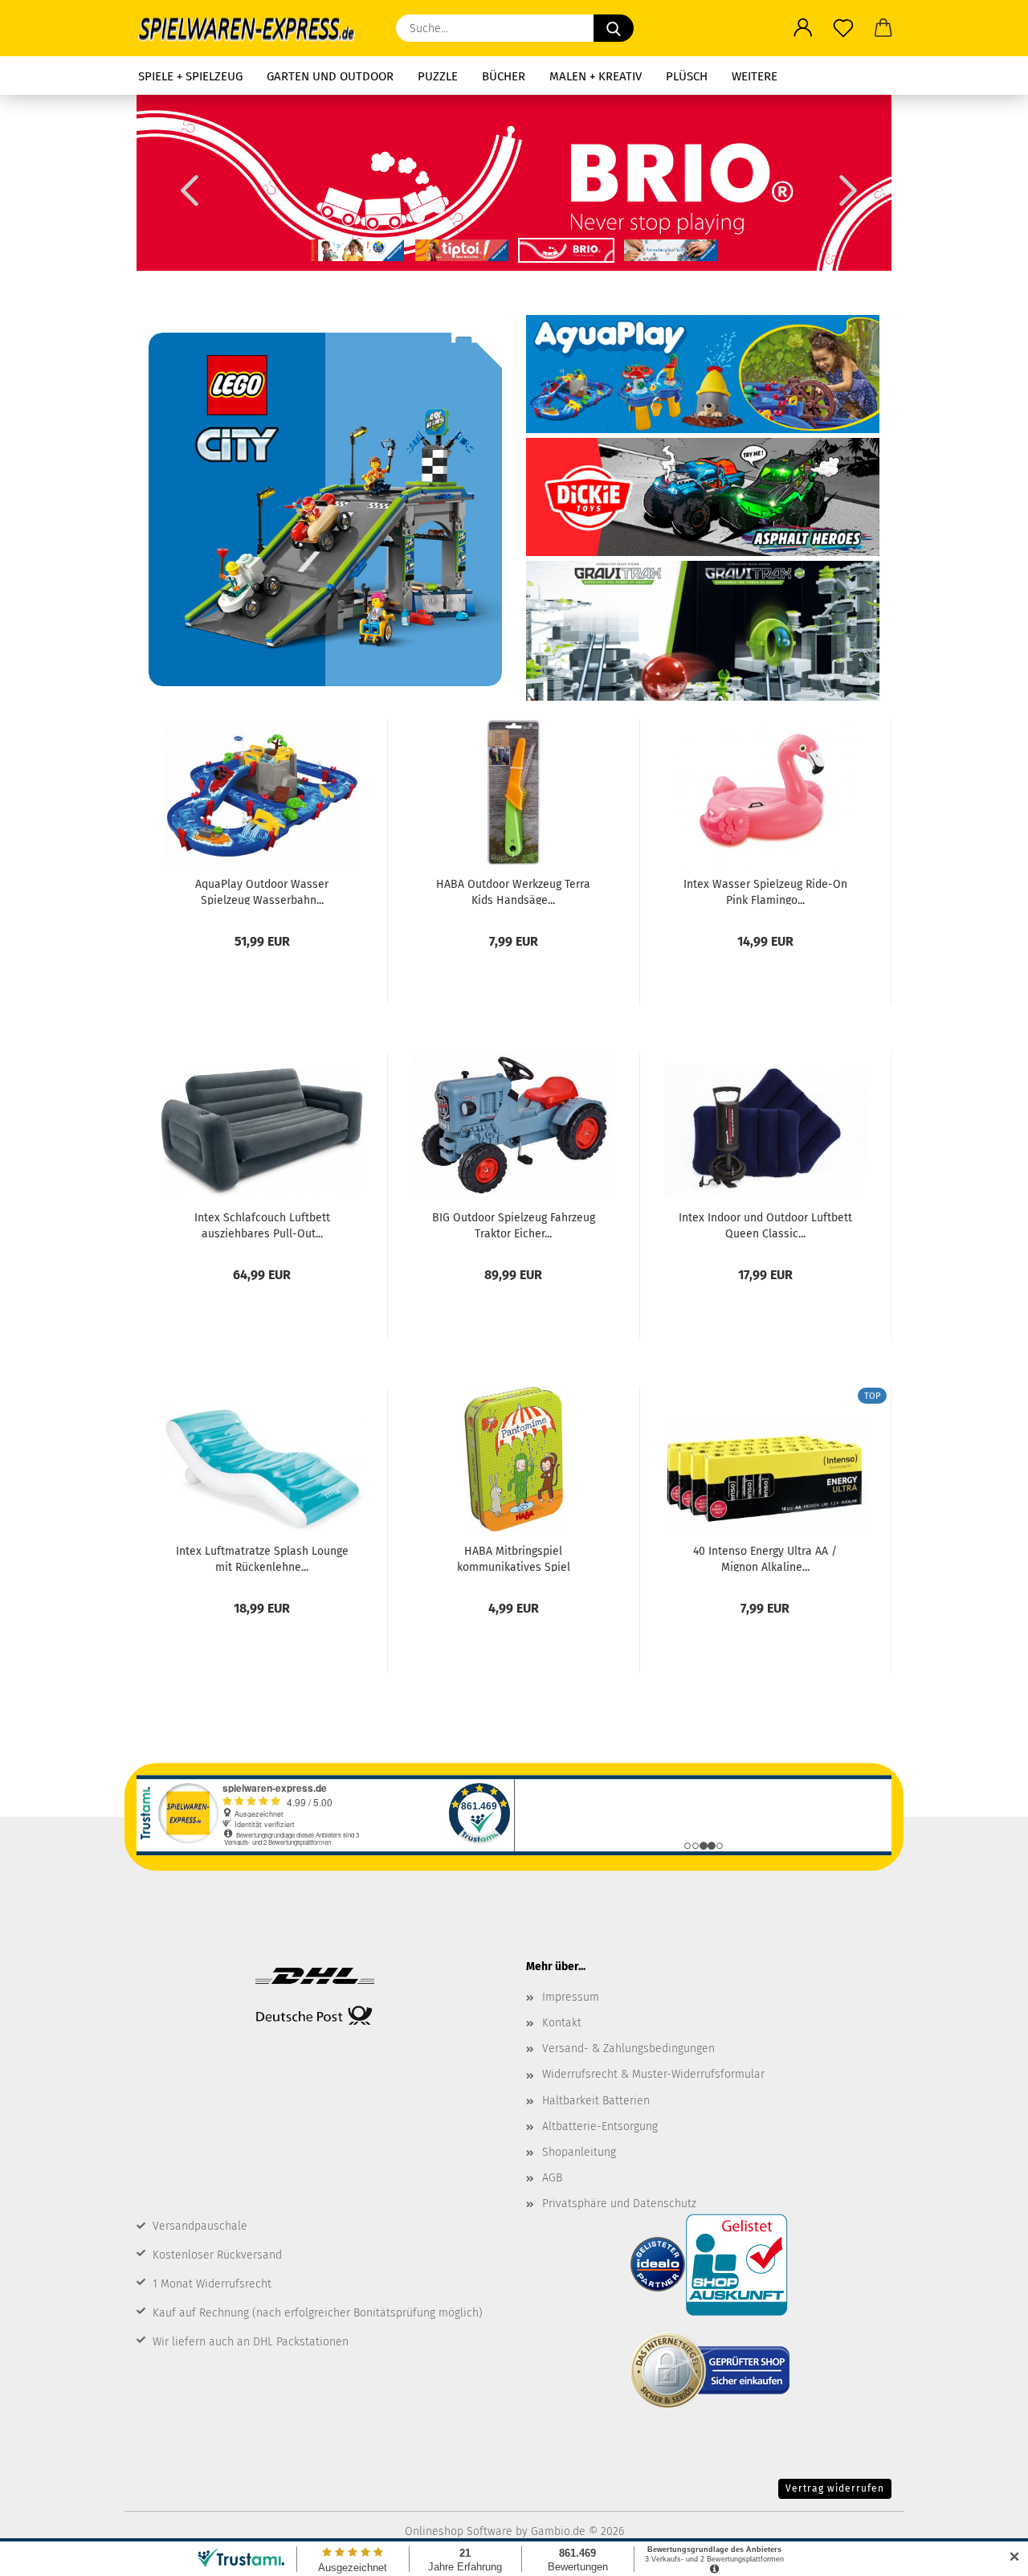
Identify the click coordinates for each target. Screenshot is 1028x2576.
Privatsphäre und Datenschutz (619, 2204)
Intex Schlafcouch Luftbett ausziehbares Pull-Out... (262, 1225)
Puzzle (438, 76)
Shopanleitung (579, 2152)
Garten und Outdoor (330, 76)
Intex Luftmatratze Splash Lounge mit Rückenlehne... (262, 1558)
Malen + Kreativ (596, 76)
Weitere (755, 76)
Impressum (571, 1997)
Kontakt (562, 2023)
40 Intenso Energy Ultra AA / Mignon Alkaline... (765, 1558)
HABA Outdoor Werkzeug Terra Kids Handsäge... (513, 891)
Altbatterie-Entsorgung (600, 2126)
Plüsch (687, 76)
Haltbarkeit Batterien (596, 2101)
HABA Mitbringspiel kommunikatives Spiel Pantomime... (514, 1558)
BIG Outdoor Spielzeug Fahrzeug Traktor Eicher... (514, 1225)
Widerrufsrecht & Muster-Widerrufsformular (653, 2074)
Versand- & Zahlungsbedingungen (628, 2049)
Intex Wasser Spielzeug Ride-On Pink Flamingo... (765, 891)
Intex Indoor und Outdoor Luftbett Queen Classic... (765, 1225)
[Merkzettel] (843, 28)
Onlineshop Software (459, 2531)
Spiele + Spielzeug (190, 76)
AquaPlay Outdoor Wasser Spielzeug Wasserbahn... (262, 891)
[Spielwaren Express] (254, 28)
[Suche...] (614, 28)
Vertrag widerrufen (835, 2488)
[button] (803, 28)
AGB (552, 2178)
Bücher (504, 76)
